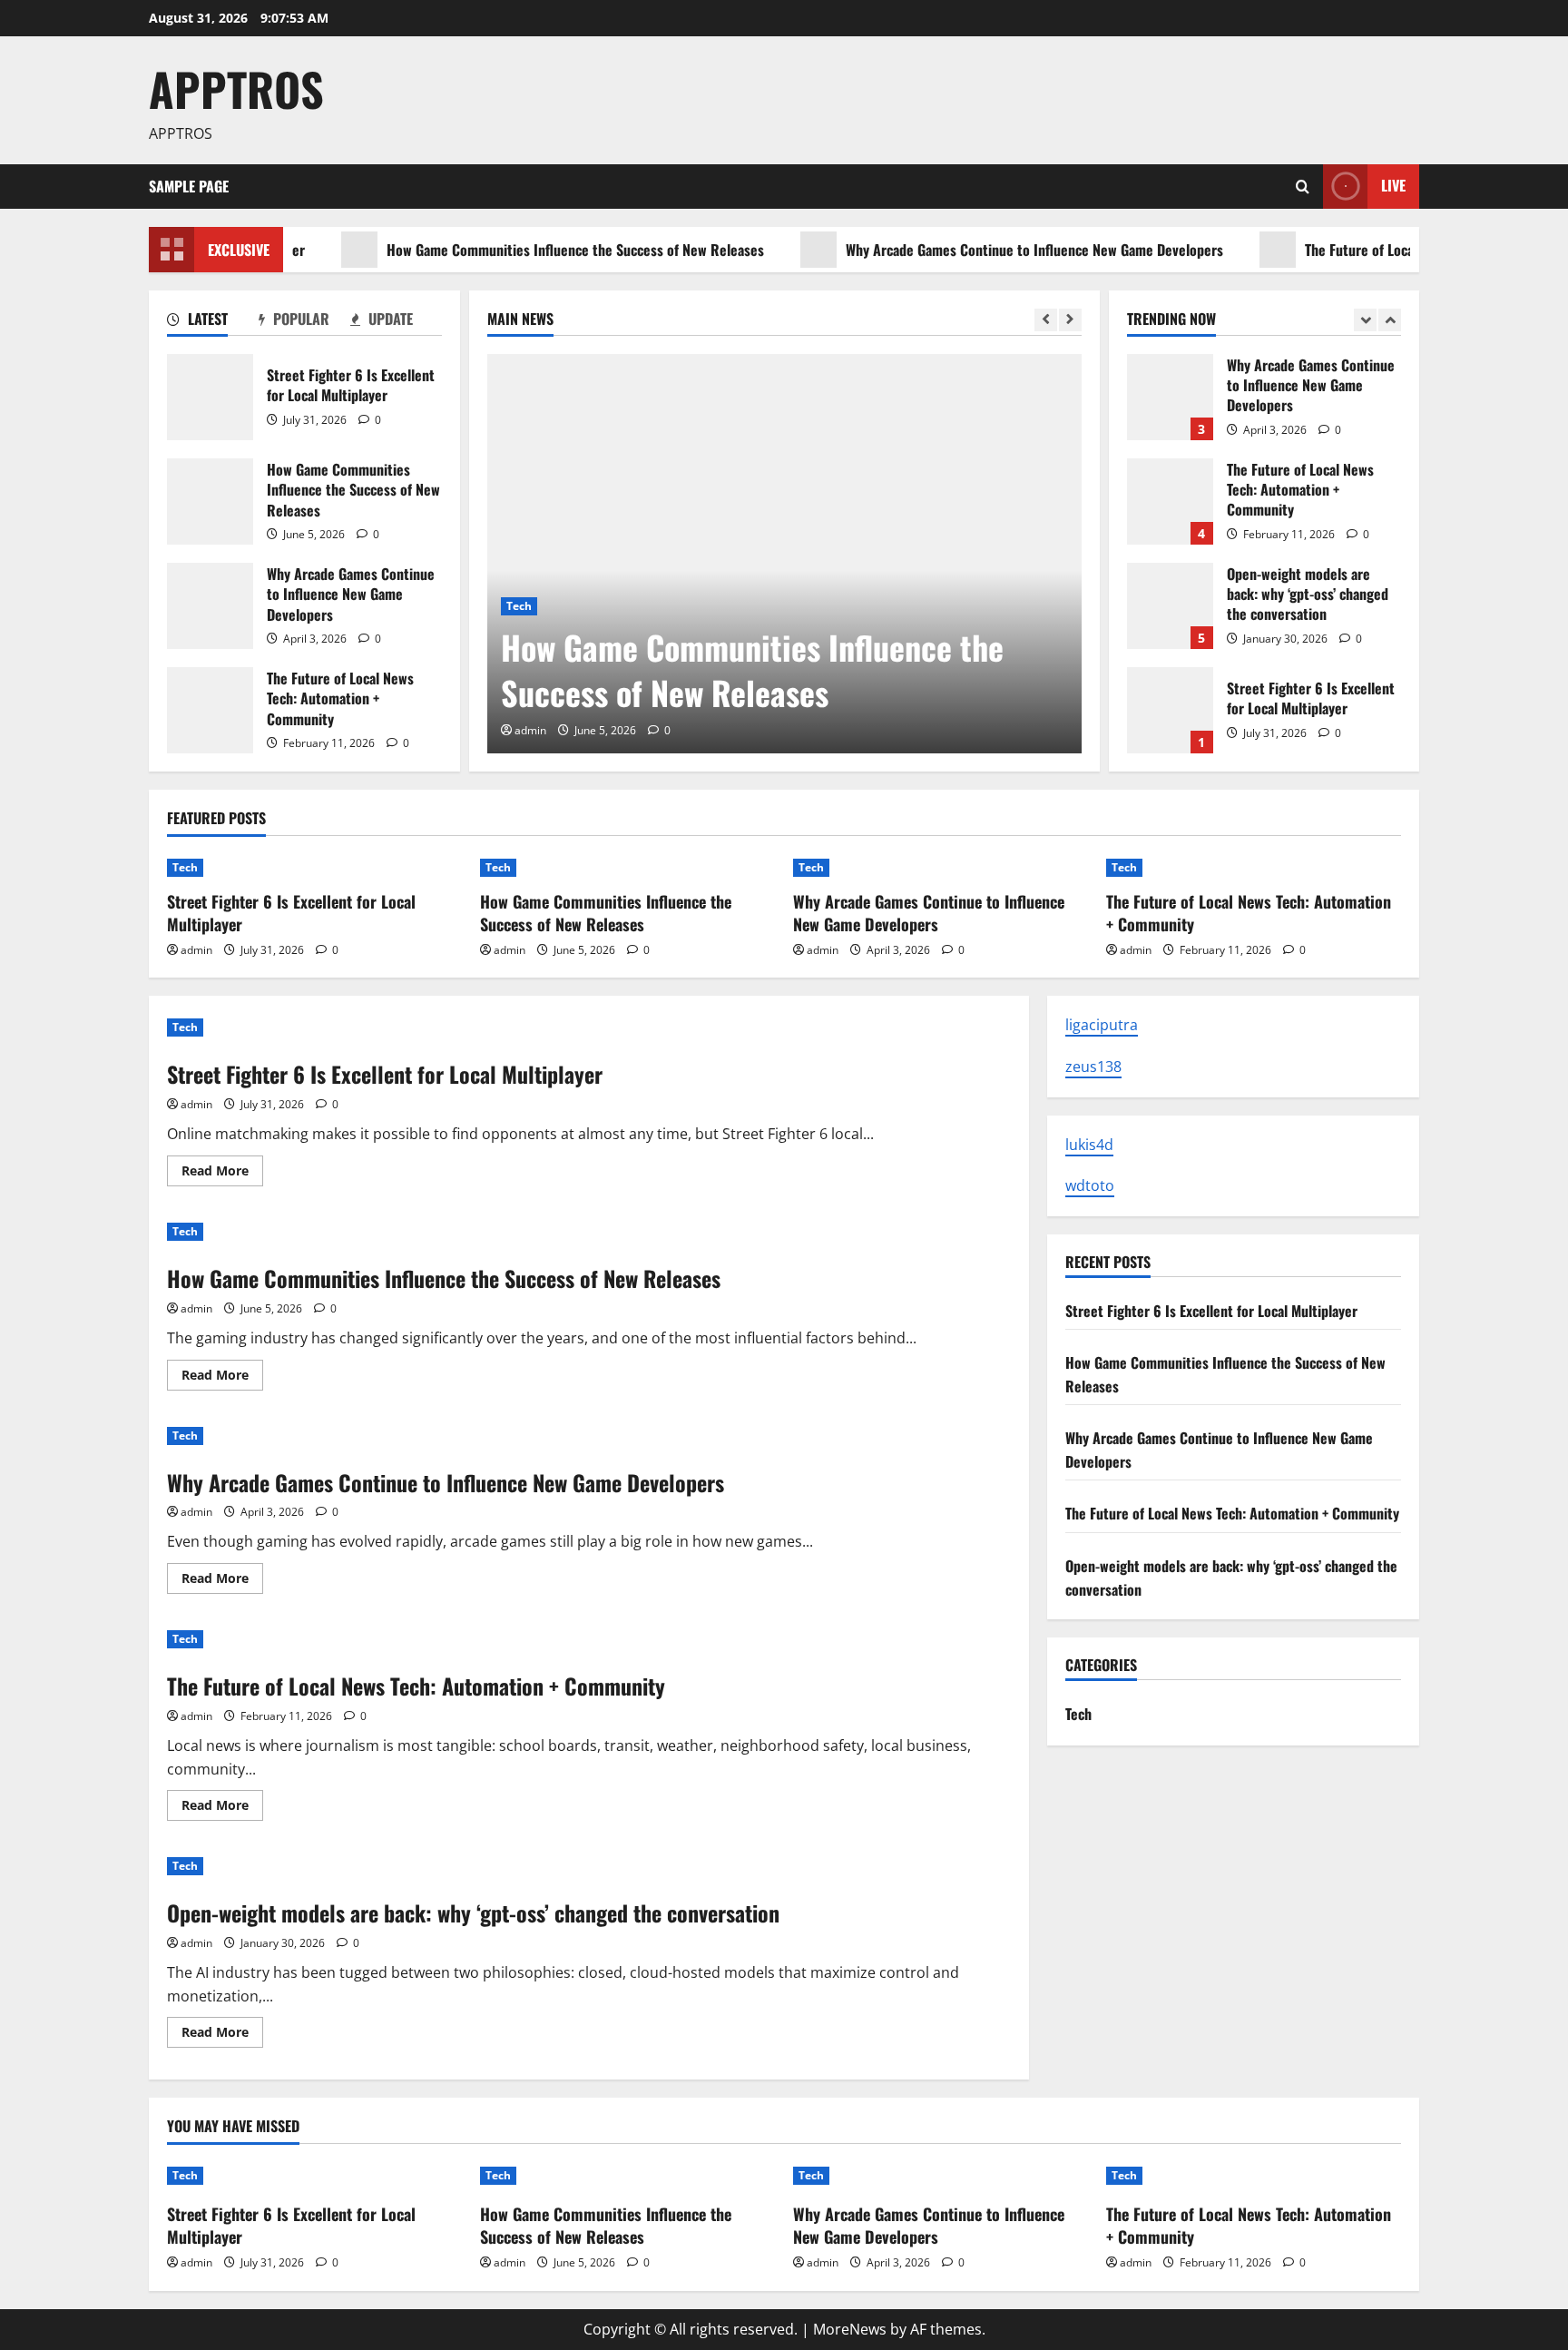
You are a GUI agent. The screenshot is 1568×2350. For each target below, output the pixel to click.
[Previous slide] (1046, 320)
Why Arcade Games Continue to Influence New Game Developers (985, 250)
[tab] (213, 322)
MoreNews (850, 2329)
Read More (222, 1174)
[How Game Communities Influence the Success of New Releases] (784, 554)
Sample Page (189, 186)
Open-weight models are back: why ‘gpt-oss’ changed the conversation (1170, 606)
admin (530, 730)
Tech (519, 606)
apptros (236, 88)
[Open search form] (1303, 187)
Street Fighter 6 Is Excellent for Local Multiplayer (210, 397)
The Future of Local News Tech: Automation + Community (210, 710)
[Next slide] (1070, 320)
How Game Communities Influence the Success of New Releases (525, 250)
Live (1393, 185)
